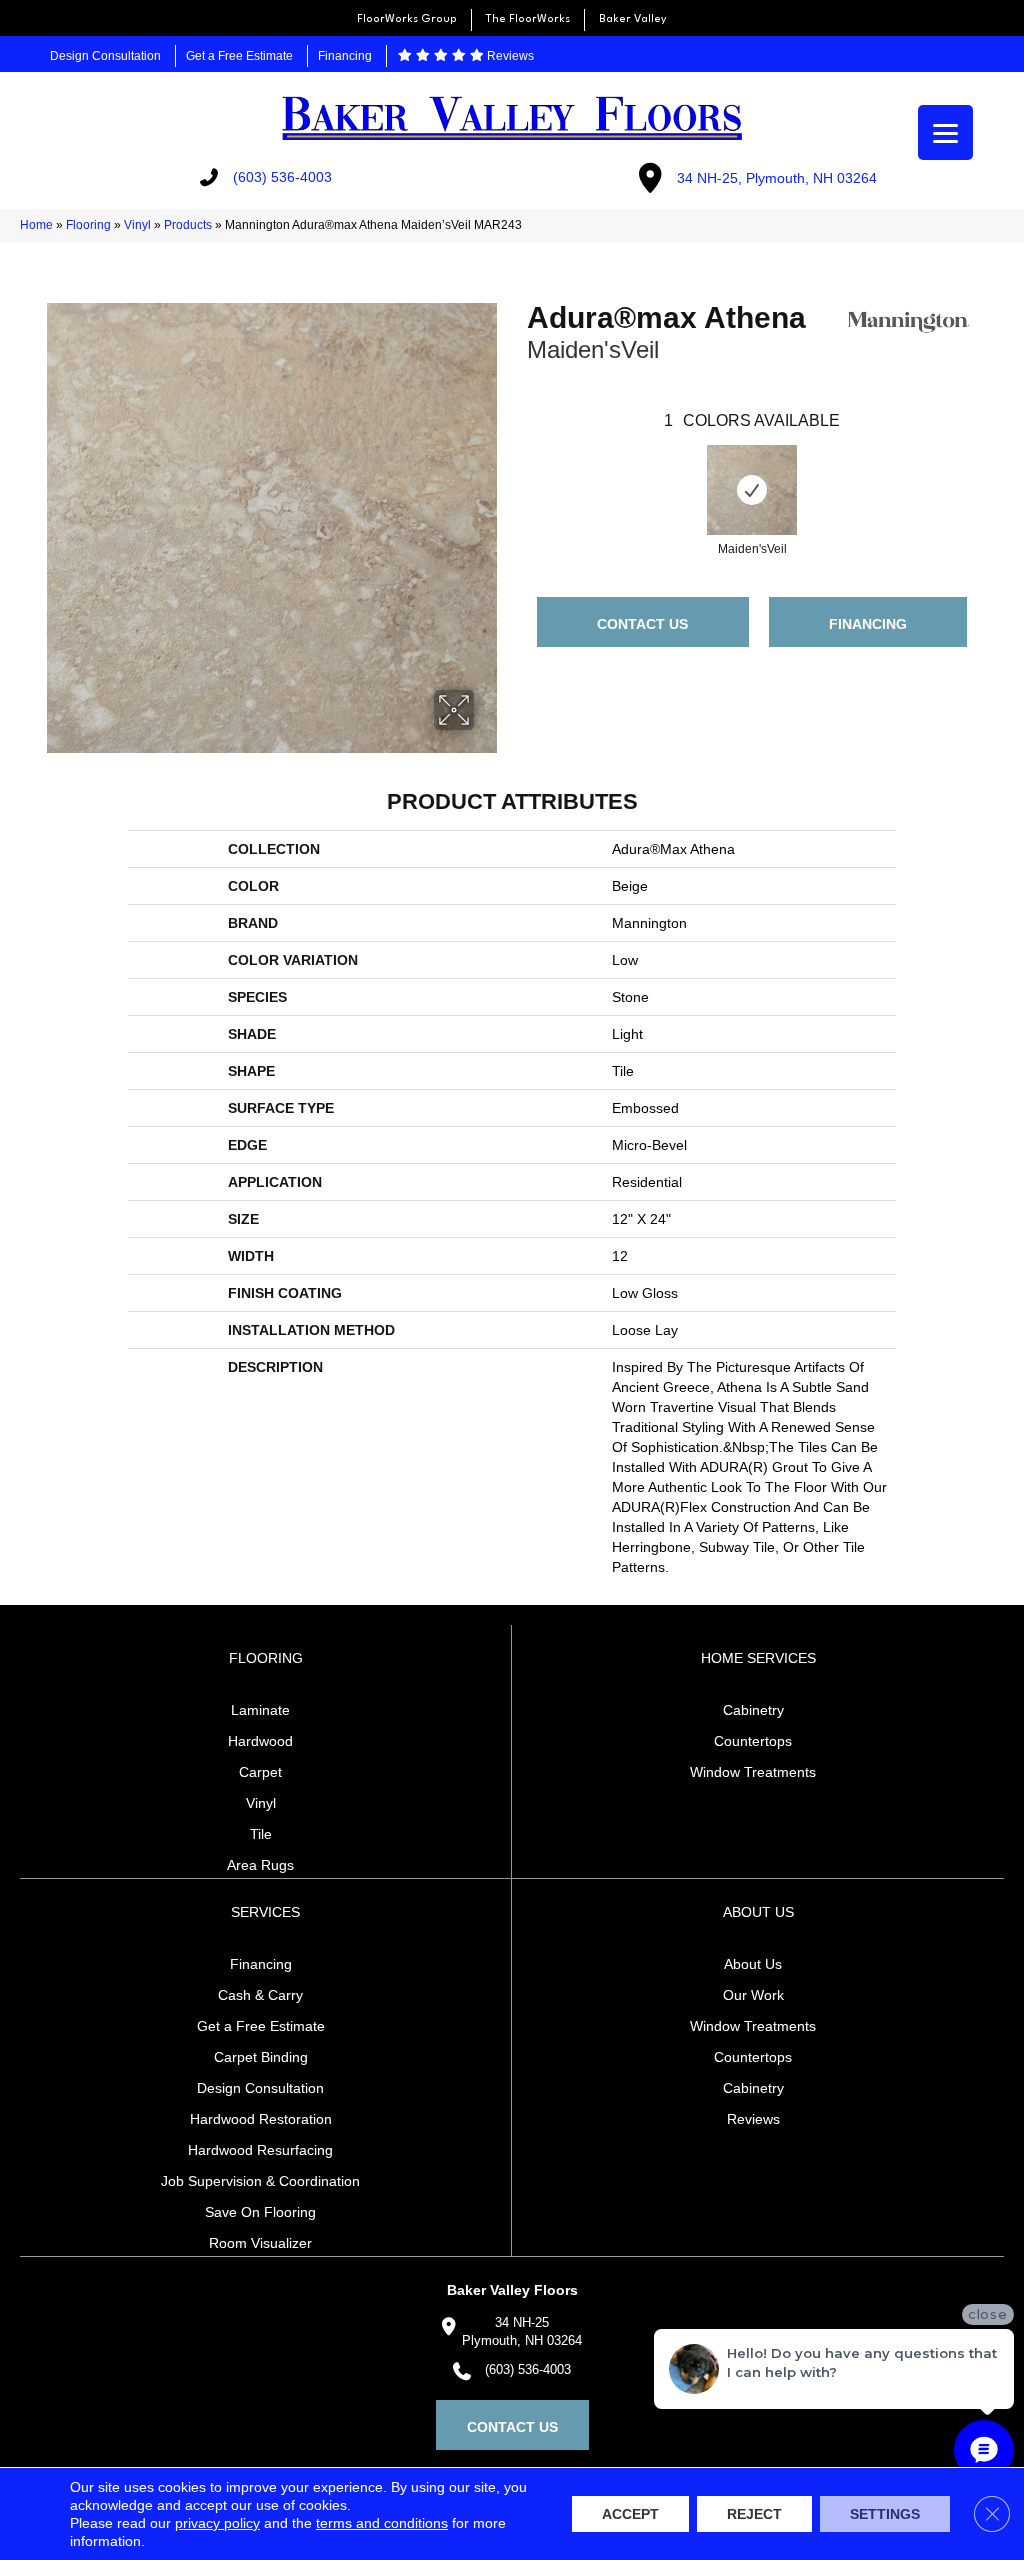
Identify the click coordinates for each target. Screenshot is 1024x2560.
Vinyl (137, 225)
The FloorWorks (528, 19)
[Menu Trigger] (945, 132)
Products (188, 225)
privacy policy (217, 2523)
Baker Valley (633, 19)
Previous (517, 470)
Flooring (88, 225)
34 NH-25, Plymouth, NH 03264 (777, 178)
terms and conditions (382, 2523)
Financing (345, 56)
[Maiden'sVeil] (752, 490)
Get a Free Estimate (239, 56)
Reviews (509, 56)
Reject (754, 2514)
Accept (630, 2514)
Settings (885, 2514)
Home (36, 225)
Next (987, 470)
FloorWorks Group (407, 19)
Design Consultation (105, 56)
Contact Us (642, 624)
